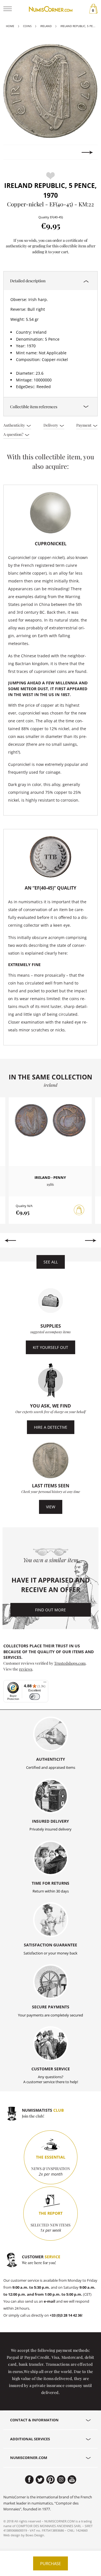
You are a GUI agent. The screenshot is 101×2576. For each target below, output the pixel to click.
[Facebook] (29, 2480)
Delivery (51, 425)
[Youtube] (72, 2480)
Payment (84, 425)
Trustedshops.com (70, 1663)
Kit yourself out (50, 1347)
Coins (27, 26)
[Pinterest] (51, 2480)
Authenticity (15, 425)
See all (51, 1262)
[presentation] (14, 152)
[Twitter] (40, 2480)
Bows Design (35, 2535)
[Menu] (45, 1683)
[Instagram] (61, 2480)
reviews (26, 1669)
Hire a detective (51, 1427)
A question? (14, 434)
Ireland (46, 26)
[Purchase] (79, 1210)
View (51, 1507)
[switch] (35, 1697)
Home (10, 26)
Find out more (50, 1610)
